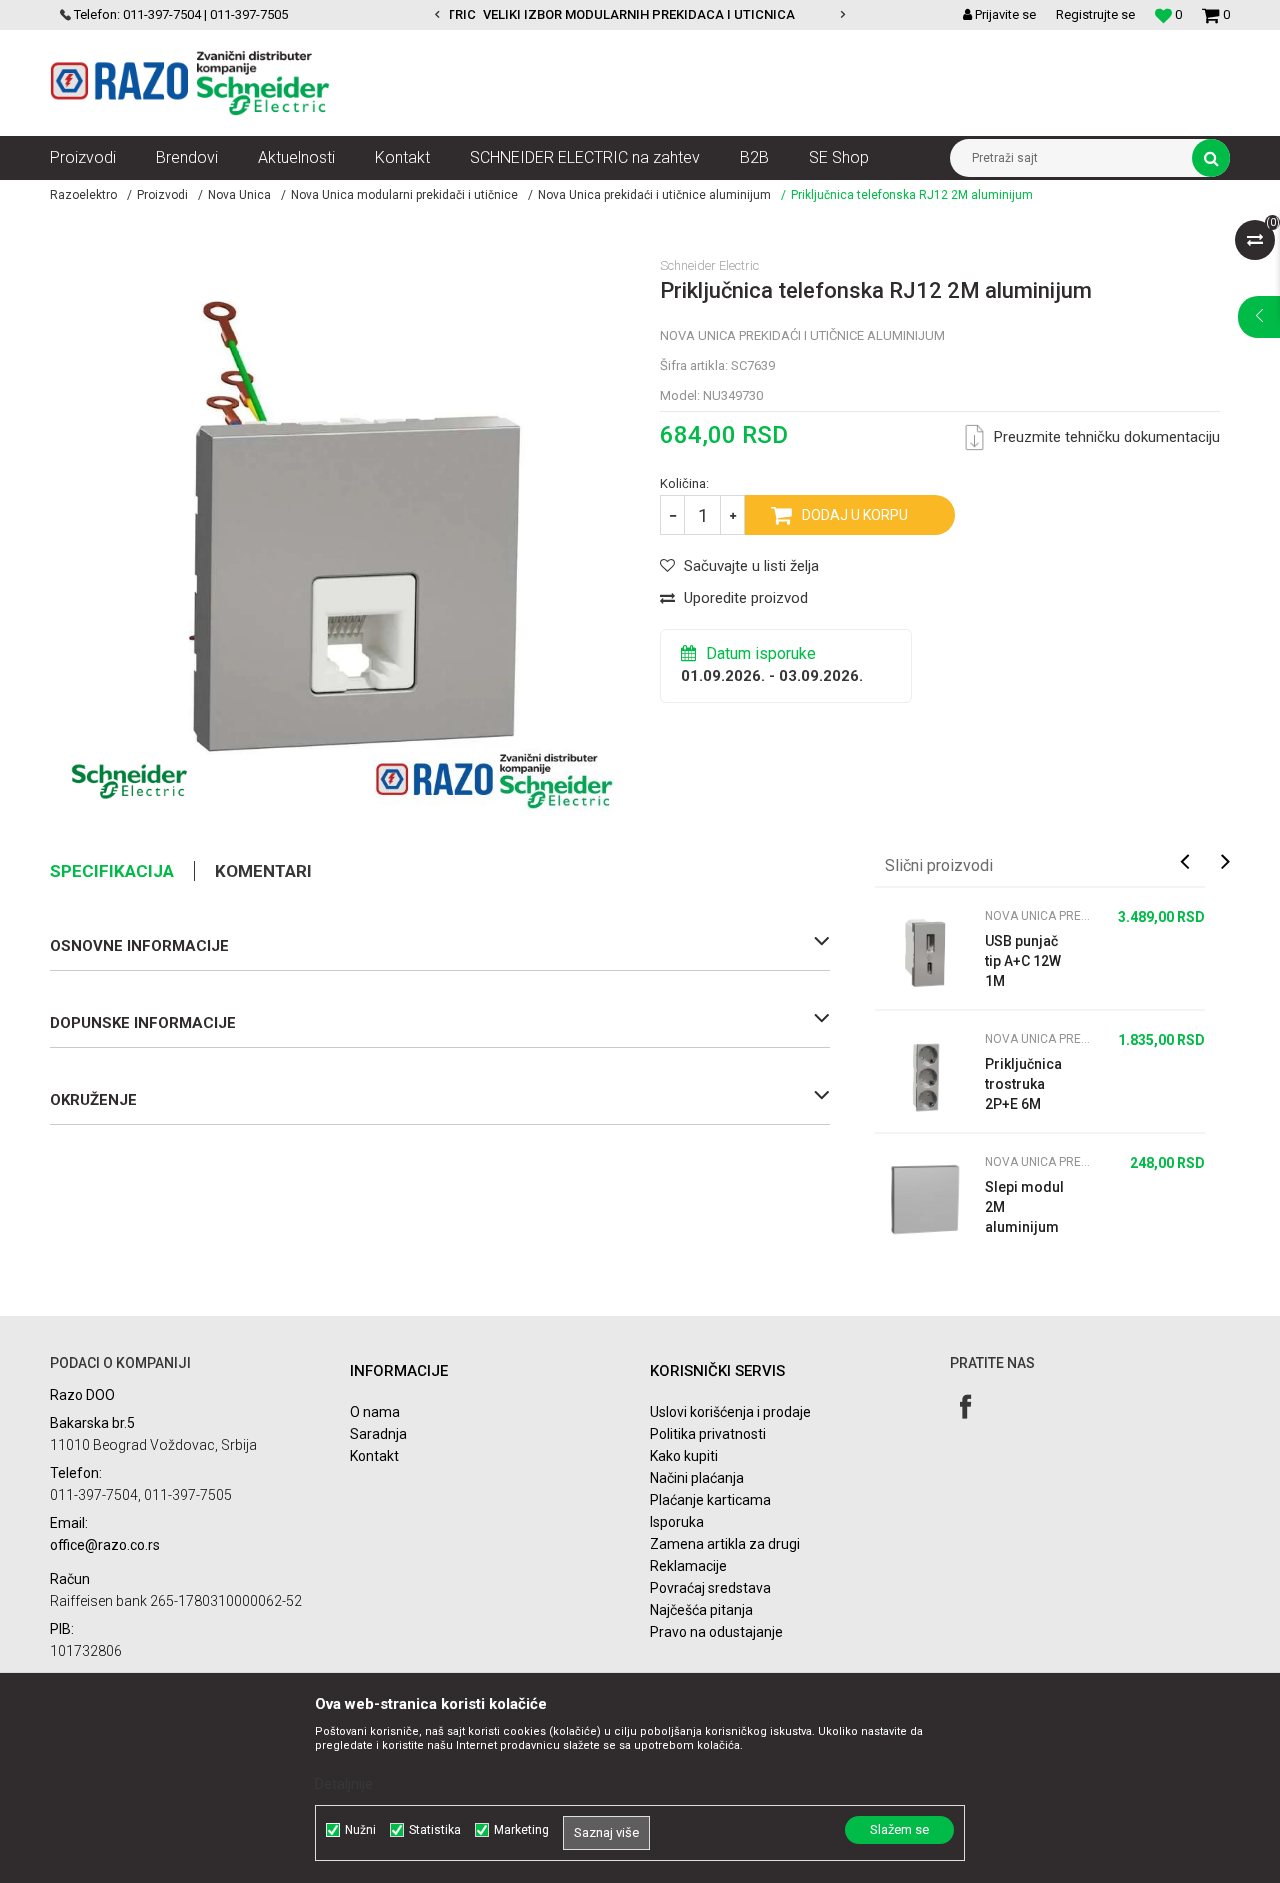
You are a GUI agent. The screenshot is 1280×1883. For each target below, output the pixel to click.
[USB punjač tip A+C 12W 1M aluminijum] (925, 953)
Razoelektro (83, 195)
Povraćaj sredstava (710, 1588)
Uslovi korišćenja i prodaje (730, 1412)
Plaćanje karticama (710, 1500)
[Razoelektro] (190, 83)
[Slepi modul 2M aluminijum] (925, 1199)
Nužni (360, 1830)
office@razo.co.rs (105, 1545)
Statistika (435, 1830)
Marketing (521, 1830)
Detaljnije (344, 1784)
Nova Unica (239, 195)
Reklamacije (688, 1566)
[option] (561, 15)
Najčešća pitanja (701, 1610)
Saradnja (378, 1434)
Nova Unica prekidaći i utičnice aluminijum (654, 195)
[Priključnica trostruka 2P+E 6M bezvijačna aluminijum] (925, 1076)
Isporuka (677, 1522)
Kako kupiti (684, 1456)
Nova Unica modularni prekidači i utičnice (404, 195)
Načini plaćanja (697, 1478)
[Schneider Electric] (129, 781)
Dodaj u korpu (855, 515)
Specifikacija (112, 871)
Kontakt (374, 1456)
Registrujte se (1095, 14)
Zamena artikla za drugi (725, 1544)
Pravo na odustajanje (716, 1632)
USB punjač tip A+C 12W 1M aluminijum (1023, 962)
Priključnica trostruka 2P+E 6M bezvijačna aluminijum (1023, 1085)
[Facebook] (965, 1406)
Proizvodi (162, 195)
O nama (375, 1412)
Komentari (263, 871)
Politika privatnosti (708, 1434)
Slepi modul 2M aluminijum (1024, 1207)
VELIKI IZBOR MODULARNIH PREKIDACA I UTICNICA (560, 14)
